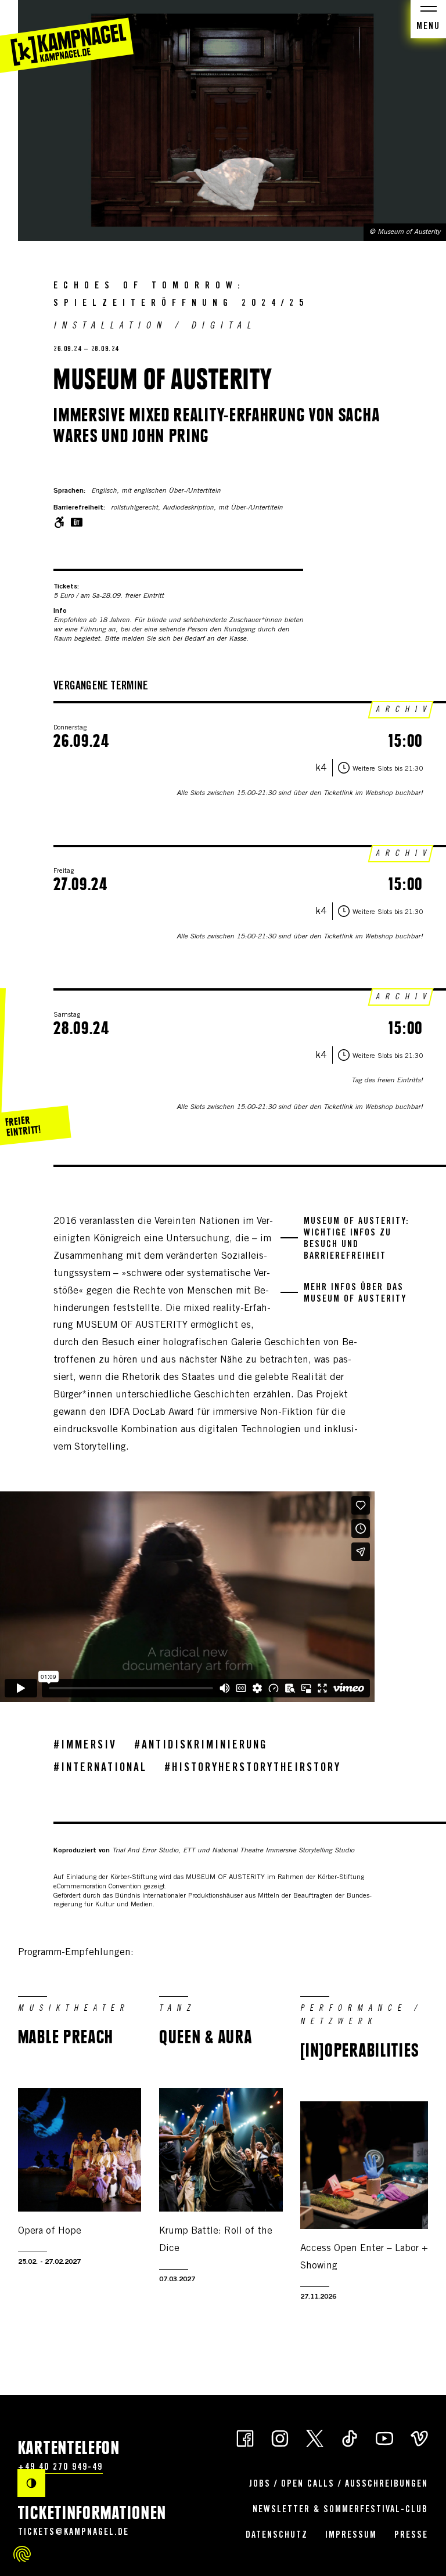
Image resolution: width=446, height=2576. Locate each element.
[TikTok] (350, 2438)
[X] (315, 2438)
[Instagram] (280, 2438)
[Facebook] (245, 2438)
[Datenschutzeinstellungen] (22, 2554)
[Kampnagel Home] (67, 37)
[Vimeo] (419, 2438)
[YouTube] (384, 2438)
